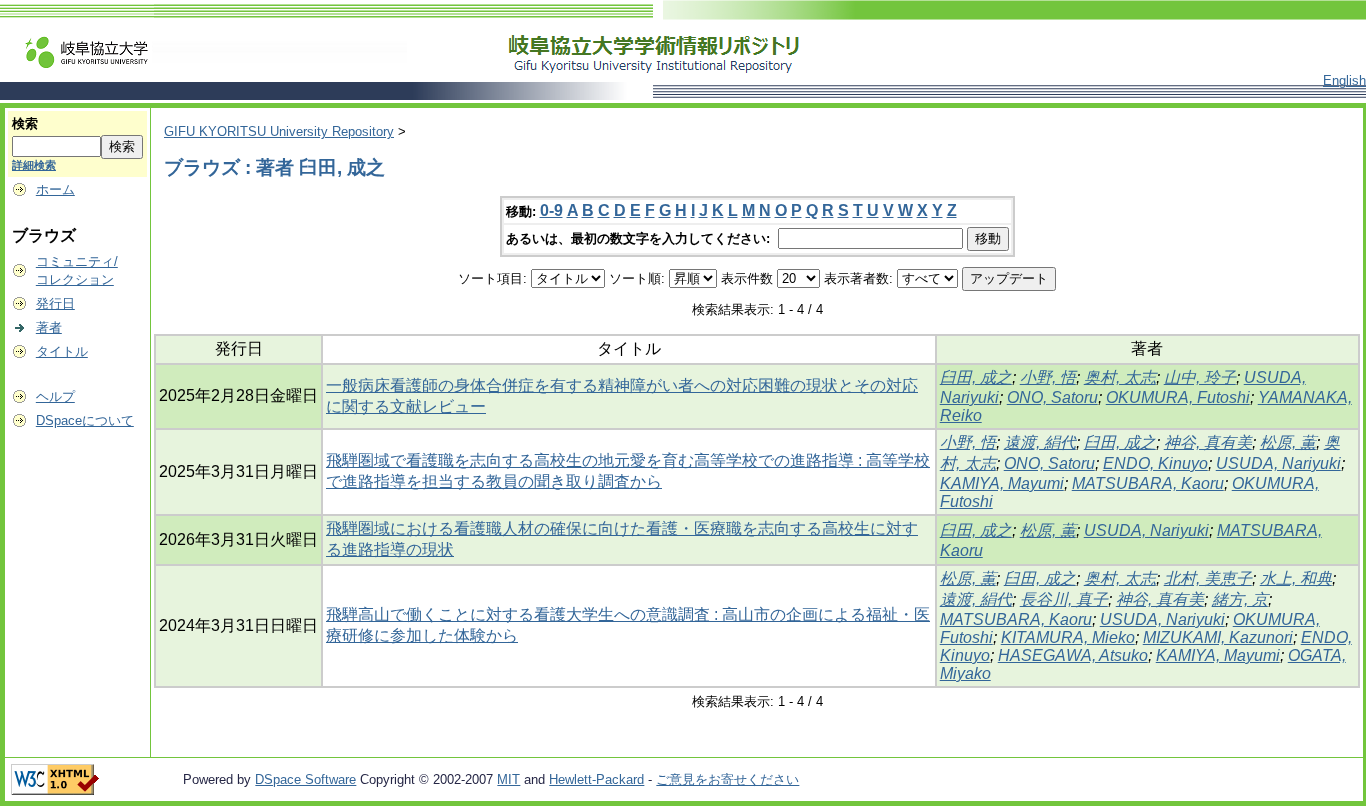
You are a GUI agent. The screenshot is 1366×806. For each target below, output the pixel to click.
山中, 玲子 (1200, 377)
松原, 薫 (1288, 442)
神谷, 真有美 (1208, 442)
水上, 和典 (1296, 578)
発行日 (55, 303)
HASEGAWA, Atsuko (1073, 655)
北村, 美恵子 (1208, 578)
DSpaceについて (85, 420)
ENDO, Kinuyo (1155, 463)
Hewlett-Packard (596, 779)
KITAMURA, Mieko (1068, 637)
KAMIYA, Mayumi (1002, 483)
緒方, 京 (1240, 599)
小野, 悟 (1048, 377)
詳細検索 (34, 165)
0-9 (551, 210)
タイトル (62, 351)
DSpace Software (305, 779)
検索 (25, 123)
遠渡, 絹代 (1040, 442)
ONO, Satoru (1052, 397)
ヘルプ (55, 396)
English (1344, 80)
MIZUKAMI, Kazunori (1218, 637)
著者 (49, 327)
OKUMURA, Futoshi (1178, 397)
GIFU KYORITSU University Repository (279, 131)
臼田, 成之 (976, 377)
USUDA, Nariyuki (1278, 463)
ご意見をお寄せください (727, 779)
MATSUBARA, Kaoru (1148, 483)
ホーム (55, 189)
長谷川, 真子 (1064, 599)
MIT (508, 779)
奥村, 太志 (1120, 377)
